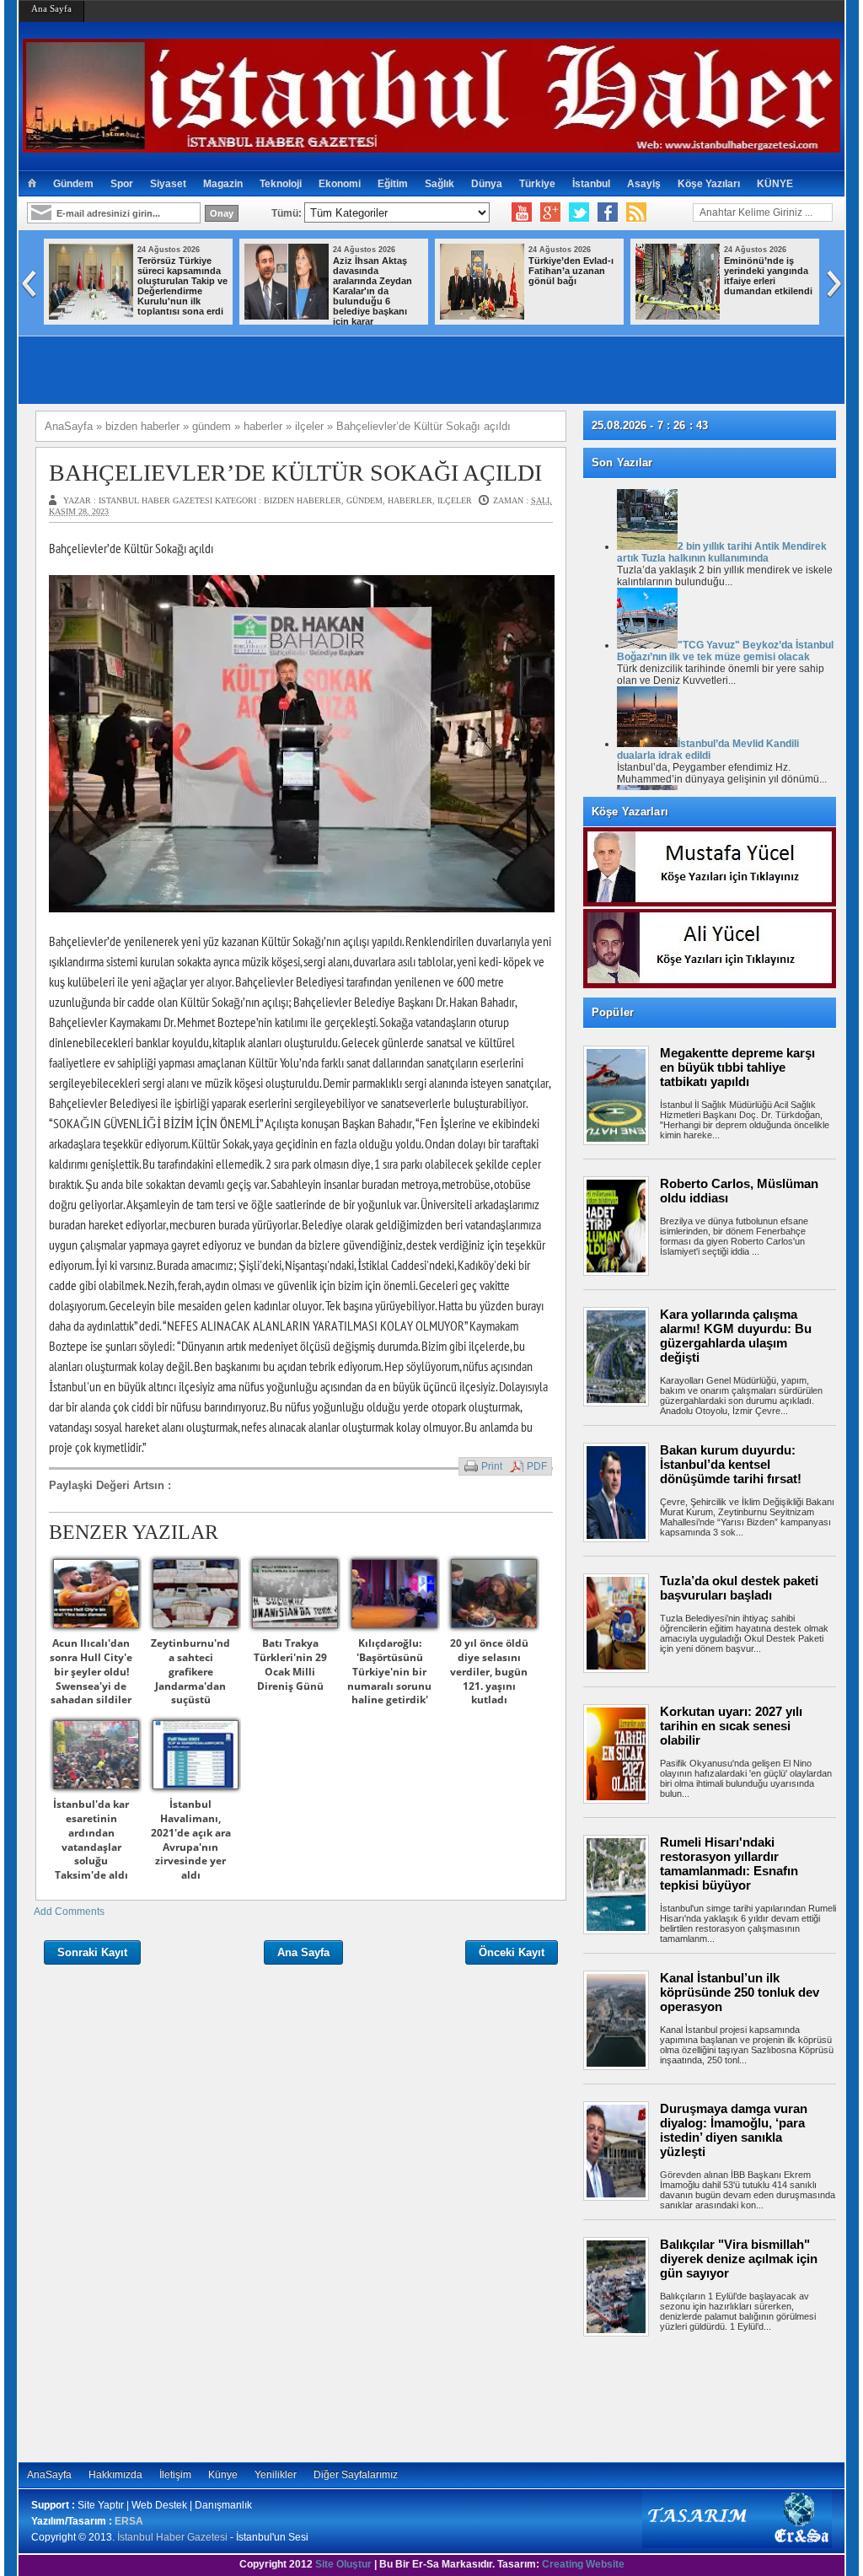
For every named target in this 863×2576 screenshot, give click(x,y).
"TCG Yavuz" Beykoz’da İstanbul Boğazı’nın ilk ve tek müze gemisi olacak (725, 651)
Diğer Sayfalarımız (356, 2475)
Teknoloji (281, 184)
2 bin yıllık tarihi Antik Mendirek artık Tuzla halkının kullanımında (722, 552)
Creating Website (583, 2564)
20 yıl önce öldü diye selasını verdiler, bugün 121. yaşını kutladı (489, 1671)
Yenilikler (276, 2475)
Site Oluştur (343, 2564)
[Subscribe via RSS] (636, 212)
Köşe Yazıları (709, 184)
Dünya (487, 184)
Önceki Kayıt (512, 1952)
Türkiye (537, 184)
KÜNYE (775, 184)
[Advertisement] (718, 2399)
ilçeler (455, 500)
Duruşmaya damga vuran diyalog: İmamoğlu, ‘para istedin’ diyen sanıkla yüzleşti (734, 2130)
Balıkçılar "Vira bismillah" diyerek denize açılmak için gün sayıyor (739, 2259)
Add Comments (69, 1912)
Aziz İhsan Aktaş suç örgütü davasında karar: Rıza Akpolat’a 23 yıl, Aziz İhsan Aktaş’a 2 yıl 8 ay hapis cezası (569, 291)
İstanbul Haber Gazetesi (172, 2537)
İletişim (175, 2475)
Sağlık (440, 184)
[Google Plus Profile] (550, 212)
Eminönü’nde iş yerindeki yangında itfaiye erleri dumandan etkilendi (380, 276)
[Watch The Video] (522, 212)
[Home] (32, 184)
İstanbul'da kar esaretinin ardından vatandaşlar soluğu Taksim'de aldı (91, 1839)
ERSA (129, 2521)
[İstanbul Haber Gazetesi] (431, 145)
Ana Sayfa (51, 8)
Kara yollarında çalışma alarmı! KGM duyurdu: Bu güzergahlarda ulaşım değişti (736, 1336)
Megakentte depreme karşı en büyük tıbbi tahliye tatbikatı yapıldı (737, 1067)
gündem (364, 500)
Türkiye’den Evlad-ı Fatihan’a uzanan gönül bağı (182, 271)
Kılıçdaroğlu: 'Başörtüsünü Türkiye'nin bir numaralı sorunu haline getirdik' (389, 1671)
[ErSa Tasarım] (737, 2545)
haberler (410, 500)
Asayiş (644, 184)
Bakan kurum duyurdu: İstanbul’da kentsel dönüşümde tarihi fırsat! (731, 1464)
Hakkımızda (115, 2475)
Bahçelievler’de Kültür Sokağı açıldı (295, 473)
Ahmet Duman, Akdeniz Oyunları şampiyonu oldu (765, 271)
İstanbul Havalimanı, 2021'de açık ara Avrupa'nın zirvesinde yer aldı (191, 1839)
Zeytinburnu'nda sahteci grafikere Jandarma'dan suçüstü (190, 1671)
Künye (223, 2475)
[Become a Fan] (608, 212)
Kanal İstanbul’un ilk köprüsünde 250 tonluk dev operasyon (740, 1992)
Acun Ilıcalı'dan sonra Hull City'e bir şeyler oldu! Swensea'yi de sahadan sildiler (91, 1671)
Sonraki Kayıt (92, 1952)
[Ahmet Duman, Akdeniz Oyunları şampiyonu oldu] (680, 316)
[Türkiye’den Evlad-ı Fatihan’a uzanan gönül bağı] (94, 316)
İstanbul (591, 184)
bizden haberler (303, 500)
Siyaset (168, 184)
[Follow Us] (579, 212)
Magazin (223, 184)
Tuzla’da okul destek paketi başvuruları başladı (739, 1588)
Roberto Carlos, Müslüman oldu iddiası (739, 1191)
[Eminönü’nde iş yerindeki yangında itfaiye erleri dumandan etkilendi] (289, 316)
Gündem (73, 184)
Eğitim (393, 184)
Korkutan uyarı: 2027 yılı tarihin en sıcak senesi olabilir (731, 1726)
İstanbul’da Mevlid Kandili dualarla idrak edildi (708, 750)
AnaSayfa (49, 2475)
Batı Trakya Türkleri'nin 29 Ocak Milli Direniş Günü (290, 1664)
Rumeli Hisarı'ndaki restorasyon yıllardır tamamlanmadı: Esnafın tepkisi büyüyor (729, 1863)
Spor (122, 184)
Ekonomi (340, 184)
